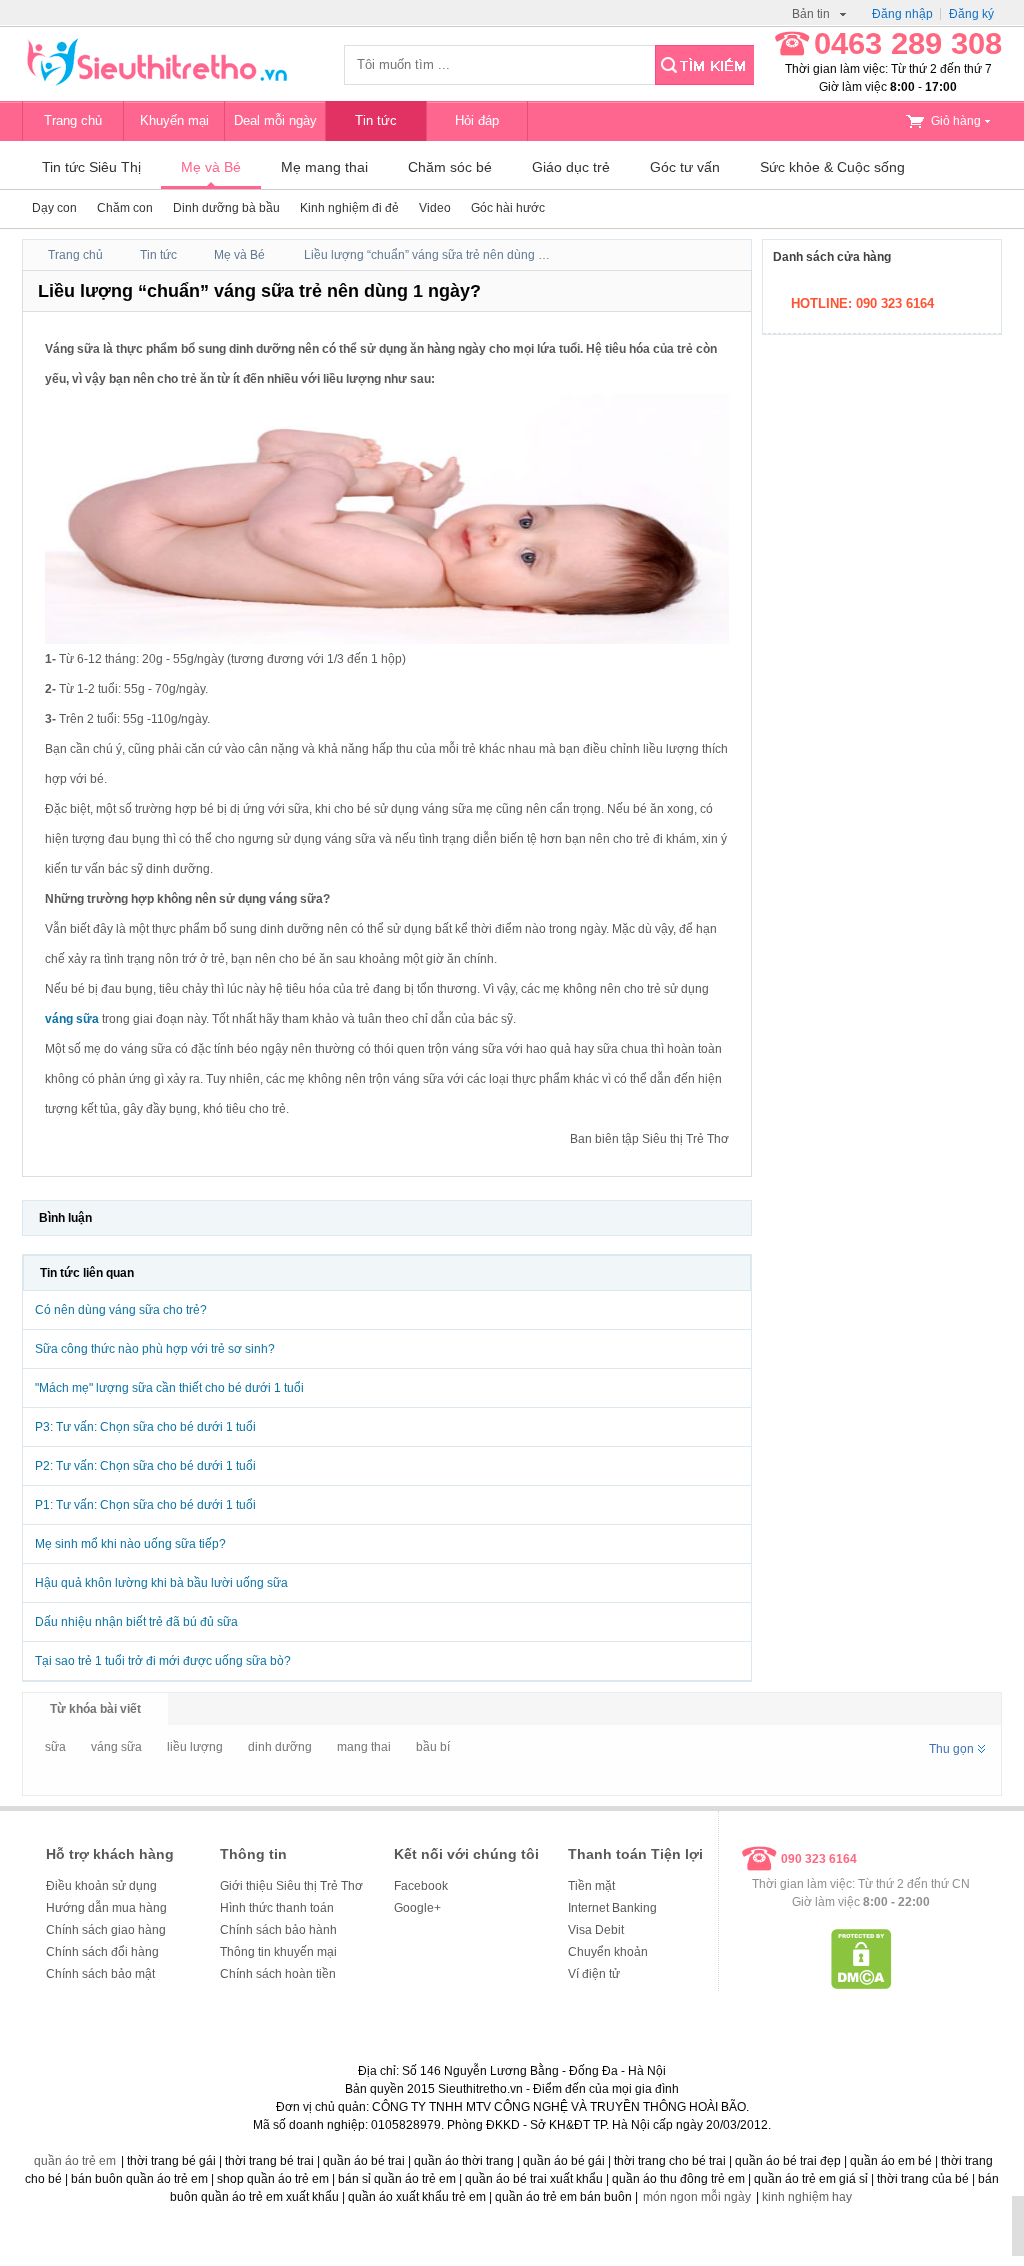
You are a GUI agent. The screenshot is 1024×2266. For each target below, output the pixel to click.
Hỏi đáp (477, 120)
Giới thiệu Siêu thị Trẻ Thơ (291, 1886)
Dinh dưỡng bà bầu (226, 208)
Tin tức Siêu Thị (91, 167)
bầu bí (433, 1747)
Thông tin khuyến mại (278, 1952)
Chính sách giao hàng (106, 1930)
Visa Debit (596, 1930)
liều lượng (195, 1747)
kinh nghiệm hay (807, 2197)
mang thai (364, 1747)
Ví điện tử (594, 1974)
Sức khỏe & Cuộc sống (832, 167)
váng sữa (116, 1747)
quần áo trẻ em (75, 2161)
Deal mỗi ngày (275, 120)
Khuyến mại (174, 120)
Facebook (421, 1886)
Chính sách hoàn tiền (278, 1974)
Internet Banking (612, 1908)
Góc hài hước (508, 208)
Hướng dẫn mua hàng (106, 1908)
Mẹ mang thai (324, 167)
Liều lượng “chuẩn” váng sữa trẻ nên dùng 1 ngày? (443, 255)
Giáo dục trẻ (571, 167)
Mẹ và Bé (211, 167)
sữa (55, 1747)
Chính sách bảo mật (100, 1974)
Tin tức (376, 120)
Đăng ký (971, 14)
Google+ (417, 1908)
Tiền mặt (591, 1886)
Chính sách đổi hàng (102, 1952)
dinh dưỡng (280, 1747)
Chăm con (125, 208)
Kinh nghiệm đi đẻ (349, 208)
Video (435, 208)
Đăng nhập (902, 14)
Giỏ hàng (956, 121)
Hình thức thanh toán (277, 1908)
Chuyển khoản (608, 1952)
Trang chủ (73, 120)
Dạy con (54, 208)
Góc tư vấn (685, 167)
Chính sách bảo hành (278, 1930)
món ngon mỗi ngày (697, 2197)
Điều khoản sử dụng (101, 1886)
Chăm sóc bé (450, 167)
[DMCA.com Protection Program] (861, 1985)
